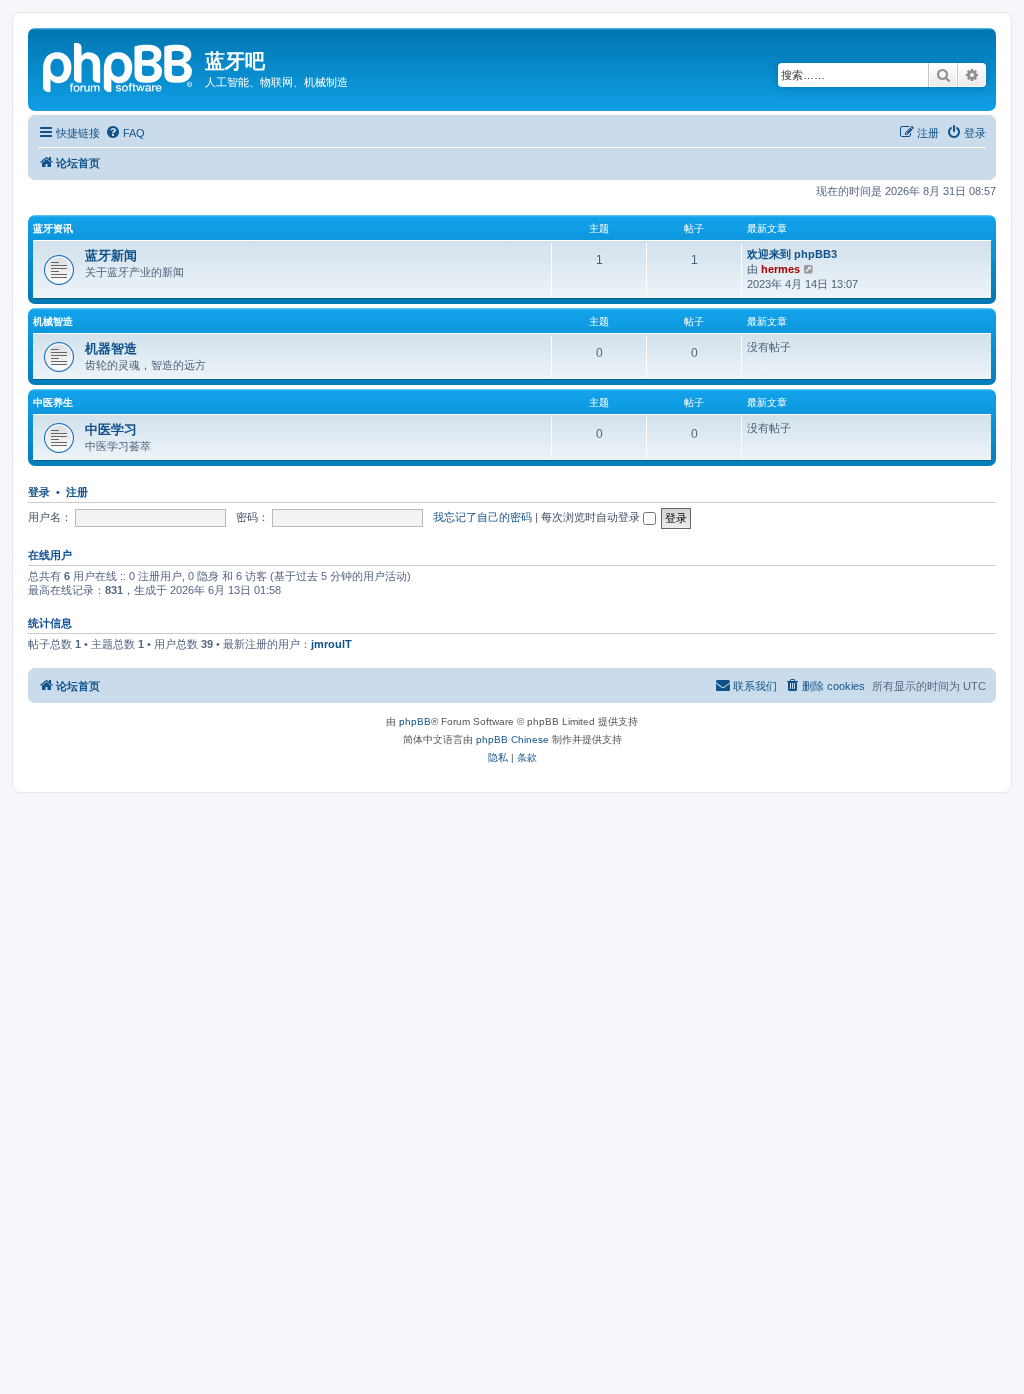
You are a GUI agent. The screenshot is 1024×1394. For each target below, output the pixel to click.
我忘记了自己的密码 (482, 517)
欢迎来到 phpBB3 (792, 254)
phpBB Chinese (512, 739)
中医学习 (111, 429)
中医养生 (53, 402)
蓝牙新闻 (111, 255)
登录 (39, 492)
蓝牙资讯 (53, 228)
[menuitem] (125, 133)
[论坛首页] (119, 65)
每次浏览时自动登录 (592, 517)
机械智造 (53, 321)
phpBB (415, 721)
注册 (77, 492)
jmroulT (331, 644)
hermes (780, 269)
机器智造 (111, 348)
